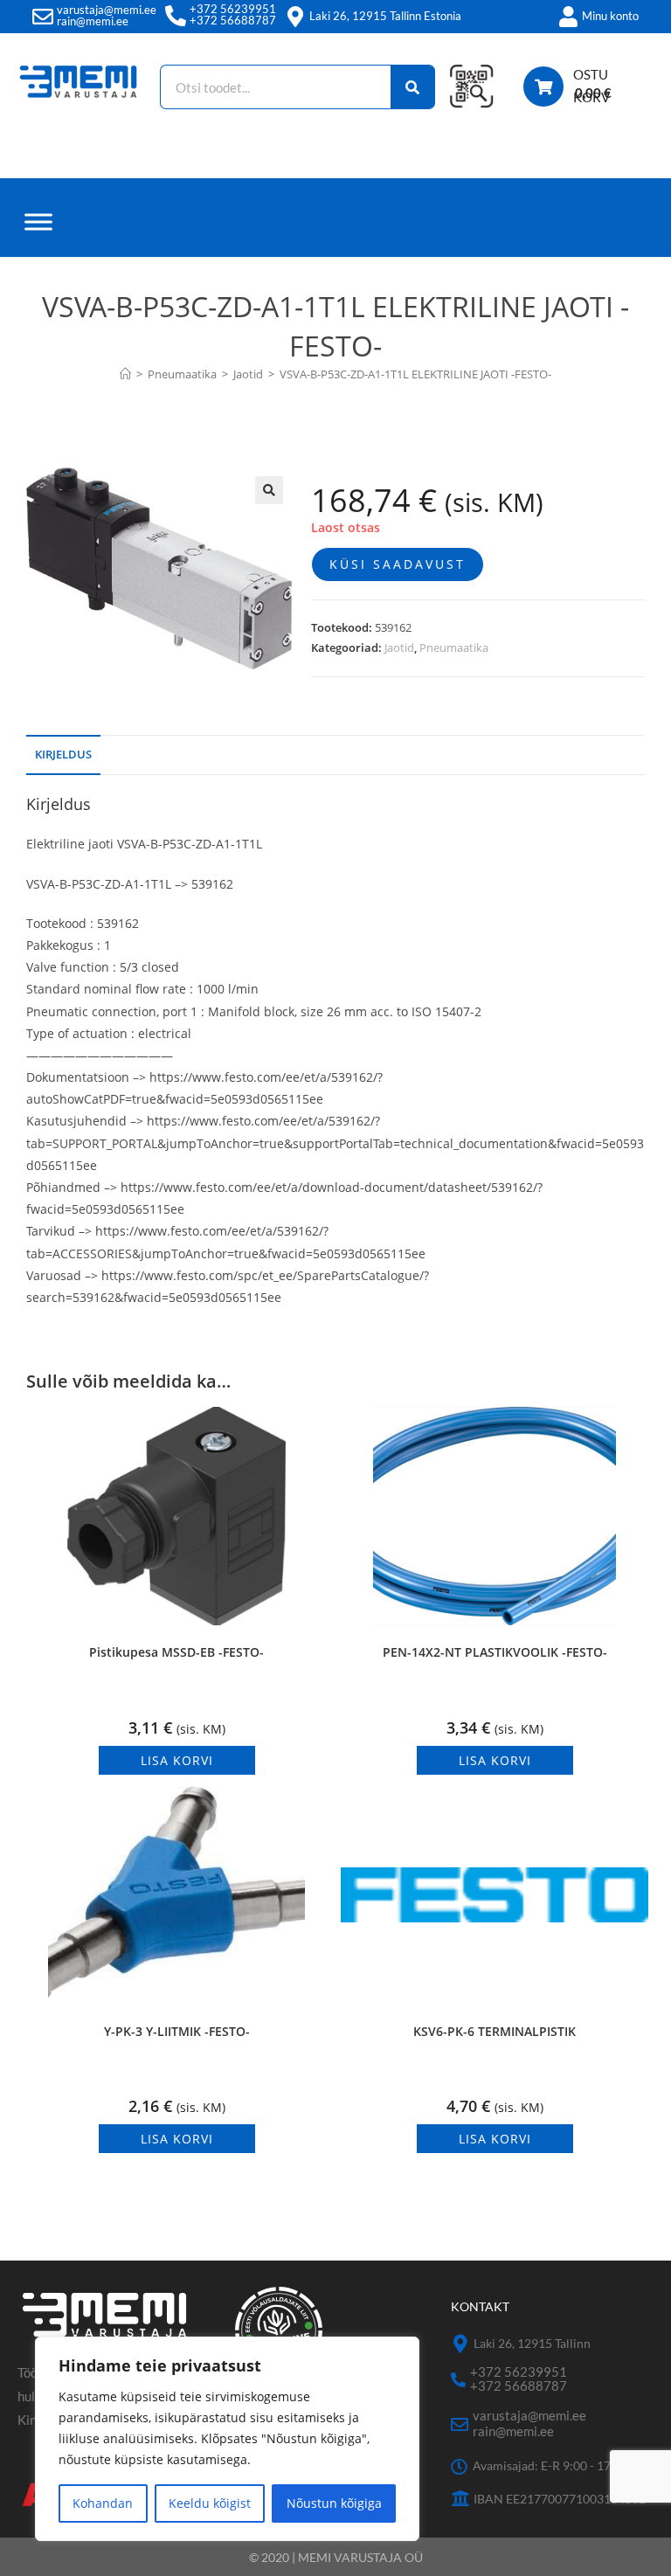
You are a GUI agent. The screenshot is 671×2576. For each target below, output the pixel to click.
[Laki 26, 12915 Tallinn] (460, 2344)
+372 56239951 (233, 9)
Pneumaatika (454, 647)
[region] (227, 2439)
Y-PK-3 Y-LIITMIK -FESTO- (177, 2031)
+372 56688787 (233, 20)
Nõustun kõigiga (334, 2503)
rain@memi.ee (93, 21)
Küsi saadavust (398, 564)
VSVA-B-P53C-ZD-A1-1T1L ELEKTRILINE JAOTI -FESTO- (415, 374)
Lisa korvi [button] (177, 1760)
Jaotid (399, 647)
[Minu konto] (568, 17)
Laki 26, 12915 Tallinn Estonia (385, 16)
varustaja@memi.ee (107, 10)
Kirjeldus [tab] (63, 755)
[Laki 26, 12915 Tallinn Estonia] (295, 17)
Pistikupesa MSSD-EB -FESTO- (176, 1652)
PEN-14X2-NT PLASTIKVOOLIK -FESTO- (495, 1652)
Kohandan (103, 2503)
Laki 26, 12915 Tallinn (532, 2343)
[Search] (413, 87)
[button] (269, 490)
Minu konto (610, 16)
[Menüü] (38, 222)
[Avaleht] (125, 374)
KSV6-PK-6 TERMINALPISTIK (495, 2031)
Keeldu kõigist (210, 2503)
